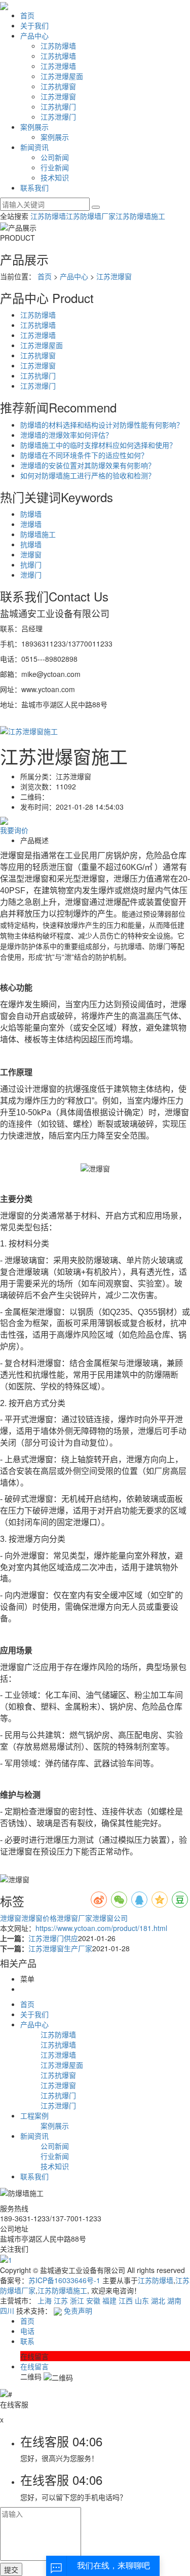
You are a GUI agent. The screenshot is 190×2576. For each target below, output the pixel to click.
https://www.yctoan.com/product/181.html (101, 1928)
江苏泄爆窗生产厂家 (60, 1948)
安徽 (93, 2300)
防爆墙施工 (38, 534)
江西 (126, 2300)
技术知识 (55, 177)
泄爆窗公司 (110, 1918)
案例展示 (34, 127)
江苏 (61, 2300)
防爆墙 (31, 514)
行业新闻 (55, 167)
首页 (27, 15)
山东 (142, 2300)
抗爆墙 (31, 544)
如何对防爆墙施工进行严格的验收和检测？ (88, 475)
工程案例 (34, 2115)
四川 (7, 2310)
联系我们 (34, 187)
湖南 (174, 2300)
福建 (109, 2300)
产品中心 (34, 35)
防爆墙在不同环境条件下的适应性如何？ (84, 455)
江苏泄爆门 (58, 117)
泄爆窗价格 (39, 1918)
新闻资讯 (34, 147)
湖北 (158, 2300)
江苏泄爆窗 (58, 96)
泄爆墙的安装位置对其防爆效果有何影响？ (88, 465)
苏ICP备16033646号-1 (64, 2280)
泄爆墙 (31, 524)
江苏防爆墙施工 (140, 216)
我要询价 (14, 830)
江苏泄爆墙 (58, 66)
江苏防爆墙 (58, 46)
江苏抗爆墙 (58, 56)
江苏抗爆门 (58, 106)
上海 (45, 2300)
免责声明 (78, 2310)
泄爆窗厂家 (74, 1918)
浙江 (77, 2300)
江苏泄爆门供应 (53, 1938)
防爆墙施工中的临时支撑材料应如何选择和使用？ (98, 445)
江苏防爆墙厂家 (91, 216)
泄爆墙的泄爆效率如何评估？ (66, 435)
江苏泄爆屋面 (62, 76)
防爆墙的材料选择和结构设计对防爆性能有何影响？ (102, 425)
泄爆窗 (31, 554)
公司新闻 (55, 157)
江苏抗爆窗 (58, 86)
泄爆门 (31, 575)
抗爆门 (31, 564)
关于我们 (34, 25)
